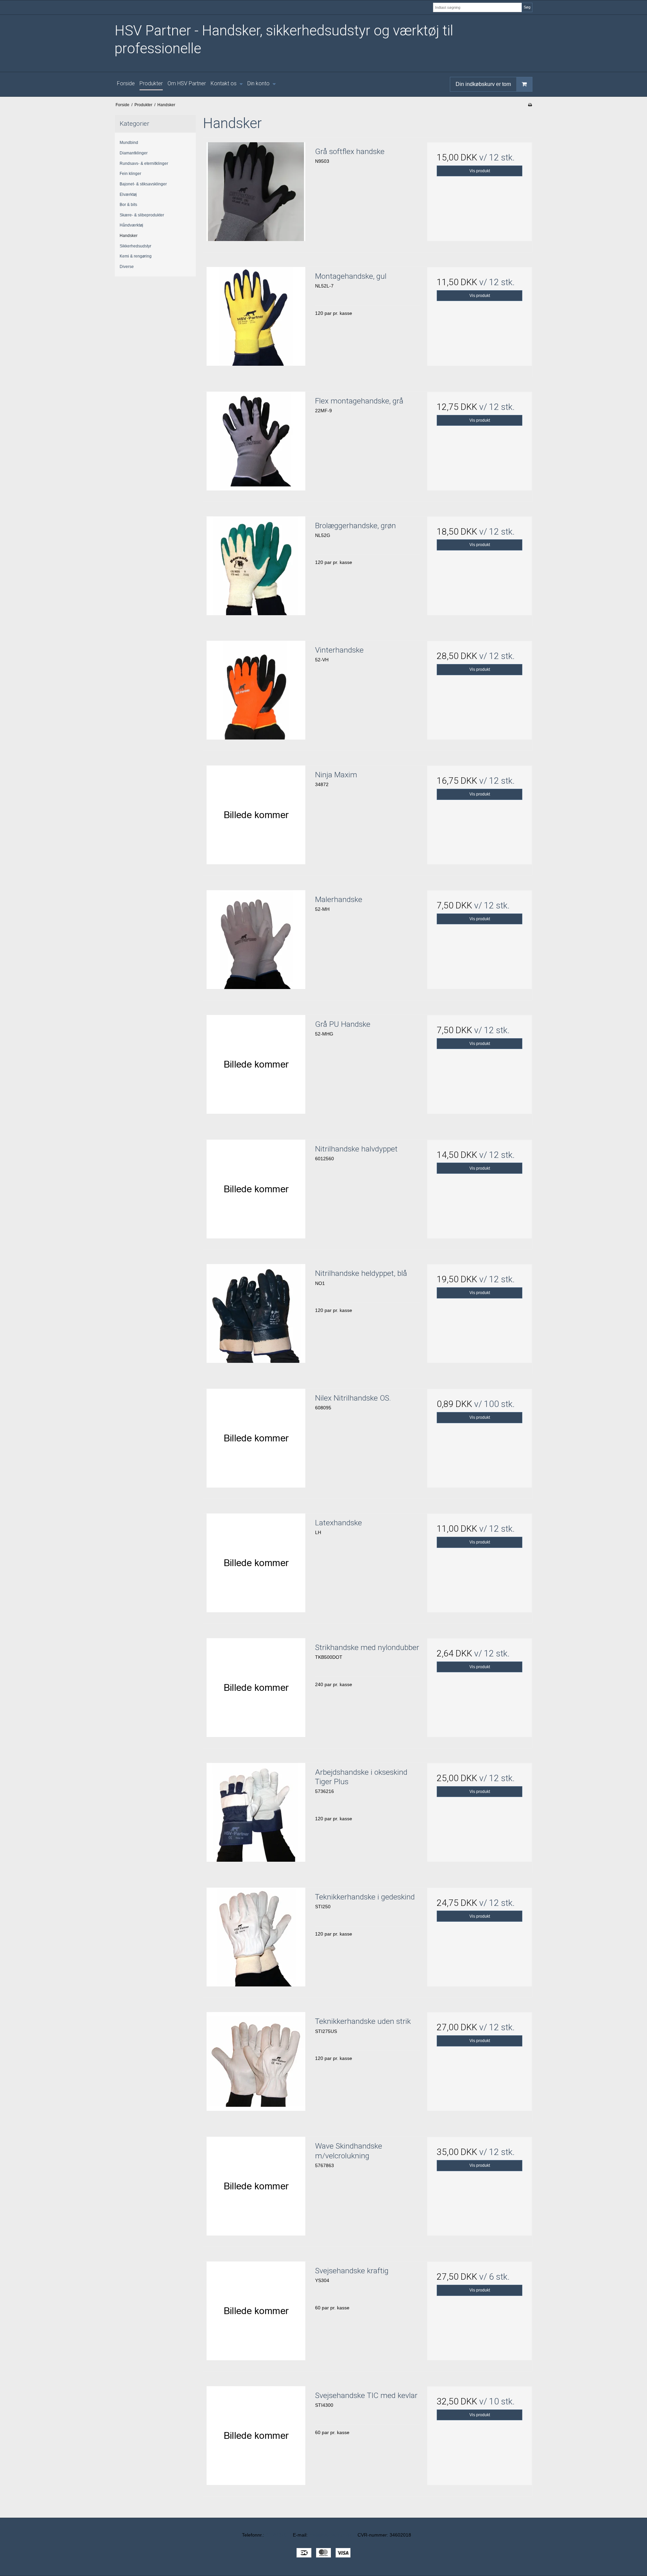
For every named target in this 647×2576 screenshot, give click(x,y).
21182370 (276, 2535)
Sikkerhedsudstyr (135, 246)
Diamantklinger (134, 153)
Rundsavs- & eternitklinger (144, 163)
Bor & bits (128, 205)
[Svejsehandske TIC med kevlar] (256, 2439)
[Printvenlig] (530, 105)
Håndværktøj (131, 225)
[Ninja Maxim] (256, 818)
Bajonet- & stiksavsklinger (143, 184)
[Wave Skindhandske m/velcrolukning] (256, 2189)
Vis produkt (480, 171)
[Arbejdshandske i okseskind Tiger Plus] (256, 1816)
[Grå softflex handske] (256, 195)
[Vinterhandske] (256, 693)
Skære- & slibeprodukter (142, 215)
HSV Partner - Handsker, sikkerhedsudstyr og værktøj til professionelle (284, 39)
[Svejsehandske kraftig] (256, 2314)
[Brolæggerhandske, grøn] (256, 569)
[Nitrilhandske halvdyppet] (256, 1192)
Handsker (129, 236)
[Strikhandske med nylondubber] (256, 1691)
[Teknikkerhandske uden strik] (256, 2065)
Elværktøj (128, 194)
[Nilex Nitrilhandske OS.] (256, 1441)
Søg (527, 7)
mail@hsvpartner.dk (330, 2535)
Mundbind (129, 143)
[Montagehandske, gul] (256, 320)
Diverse (127, 267)
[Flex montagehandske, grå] (256, 444)
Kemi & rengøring (136, 256)
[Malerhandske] (256, 943)
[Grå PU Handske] (256, 1068)
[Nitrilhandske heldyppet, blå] (256, 1317)
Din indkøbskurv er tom (483, 84)
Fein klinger (130, 174)
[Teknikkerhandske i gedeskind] (256, 1940)
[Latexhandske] (256, 1566)
